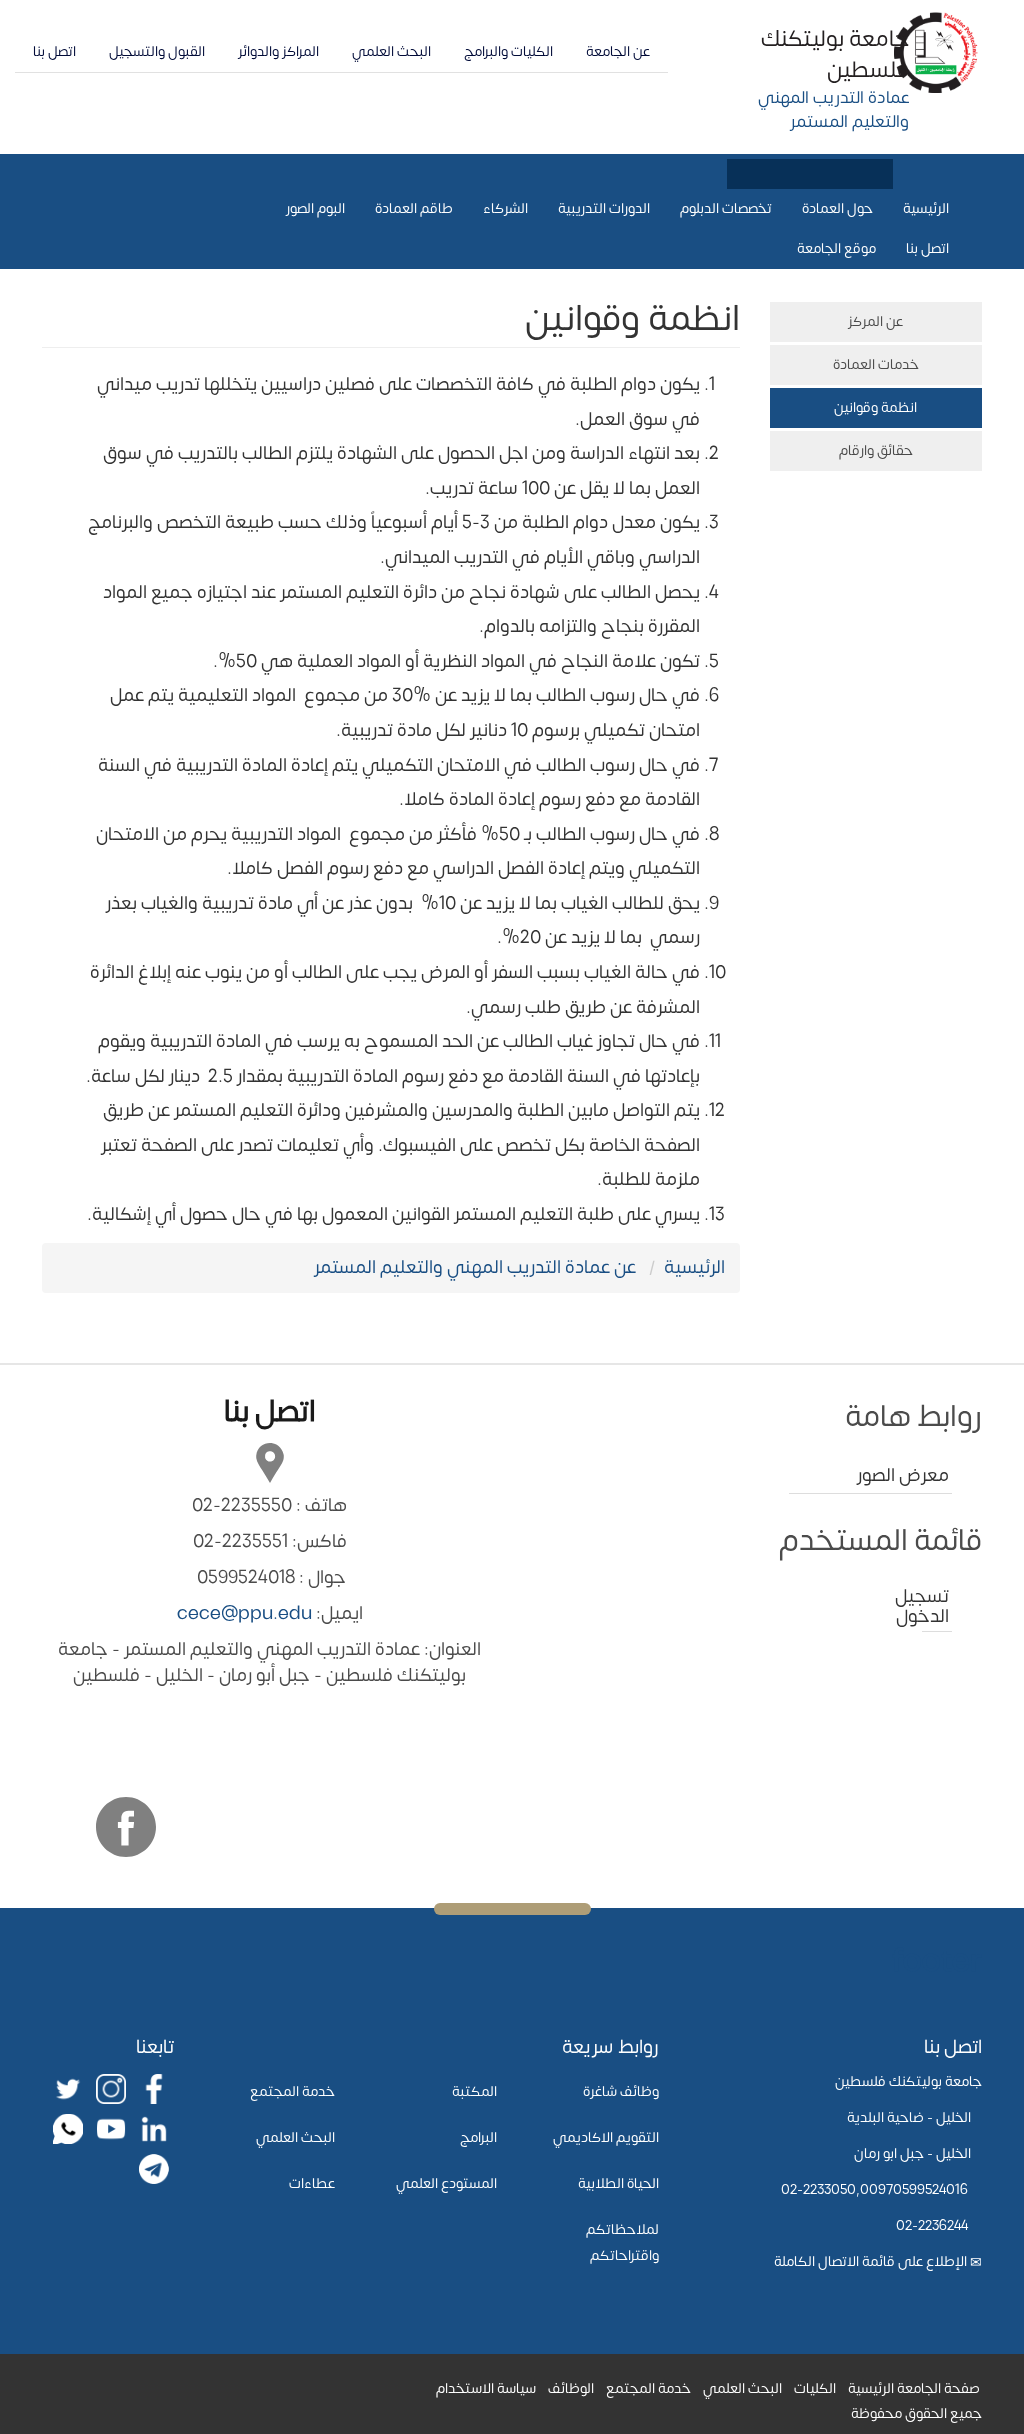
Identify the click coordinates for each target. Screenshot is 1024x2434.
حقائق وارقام (876, 450)
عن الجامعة (618, 51)
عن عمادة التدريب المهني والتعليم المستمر (475, 1267)
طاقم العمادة (414, 208)
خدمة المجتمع (292, 2091)
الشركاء (505, 208)
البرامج (478, 2137)
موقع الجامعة (836, 248)
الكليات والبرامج (508, 51)
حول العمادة (837, 208)
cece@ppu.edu (244, 1613)
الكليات (815, 2388)
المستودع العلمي (446, 2183)
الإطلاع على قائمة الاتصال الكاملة (870, 2261)
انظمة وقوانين (875, 407)
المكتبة (474, 2091)
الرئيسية (926, 208)
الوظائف (571, 2388)
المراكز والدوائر (278, 51)
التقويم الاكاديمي (606, 2137)
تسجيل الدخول (935, 1606)
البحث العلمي (391, 51)
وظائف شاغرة (621, 2091)
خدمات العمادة (876, 364)
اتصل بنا (54, 51)
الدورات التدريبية (604, 208)
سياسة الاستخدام (486, 2388)
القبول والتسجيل (157, 51)
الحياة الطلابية (618, 2183)
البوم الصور (315, 208)
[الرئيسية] (936, 51)
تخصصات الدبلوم (726, 208)
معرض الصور (903, 1475)
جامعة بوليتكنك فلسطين (835, 54)
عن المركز (875, 321)
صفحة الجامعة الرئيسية (914, 2388)
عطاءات (312, 2183)
